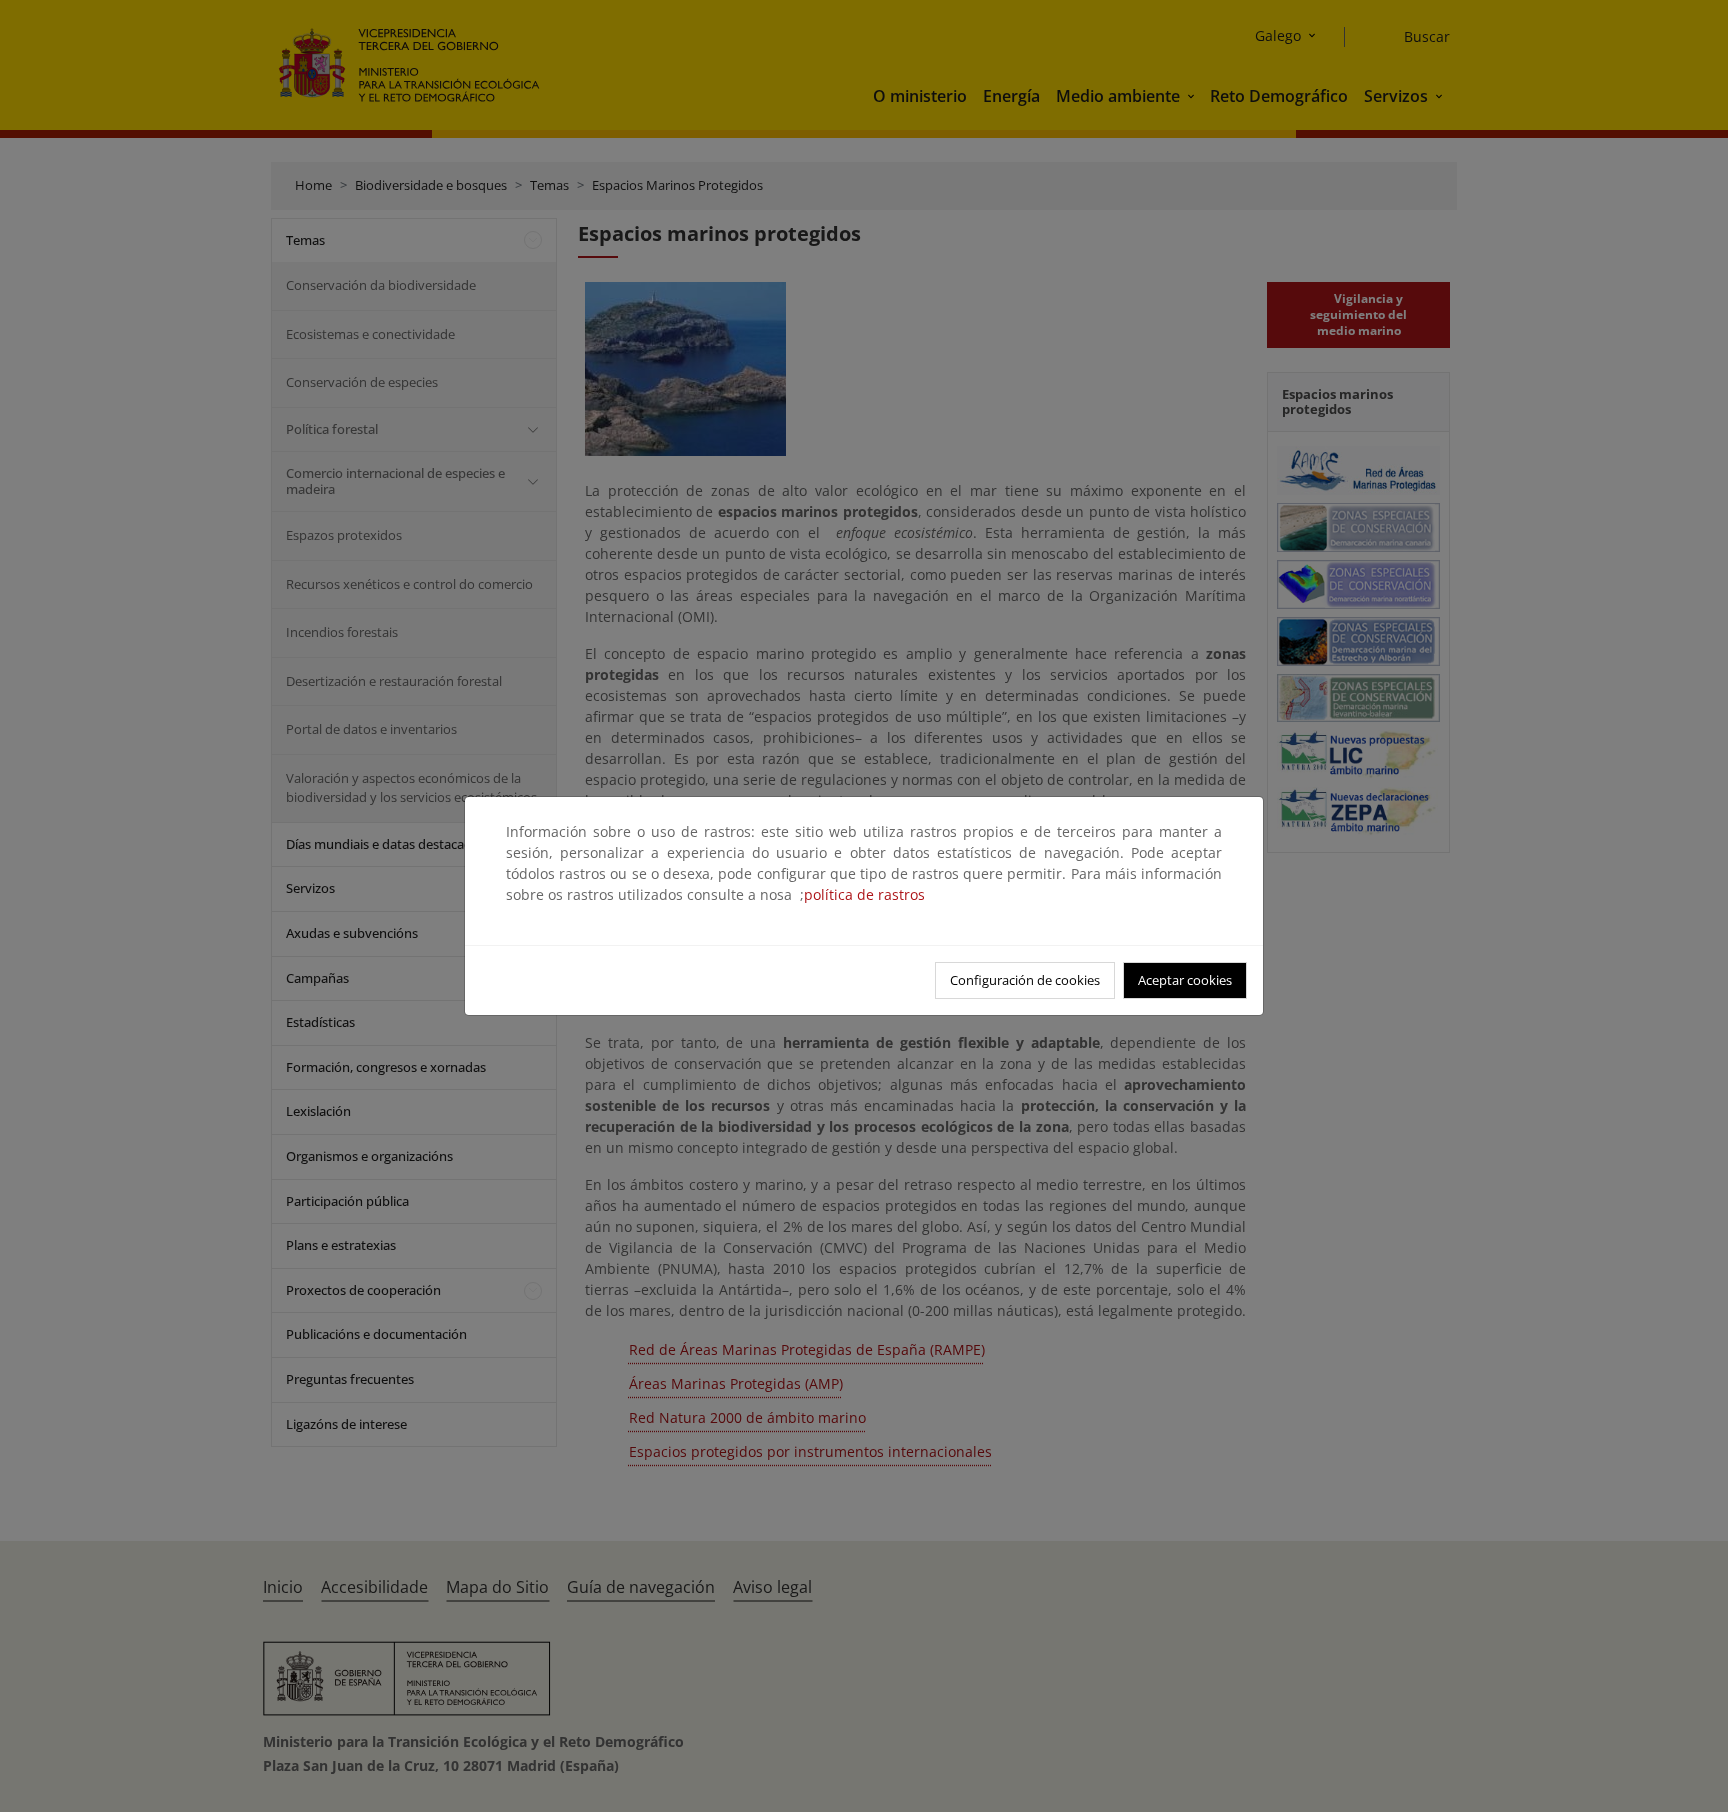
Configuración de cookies (1025, 980)
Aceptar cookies (1185, 980)
